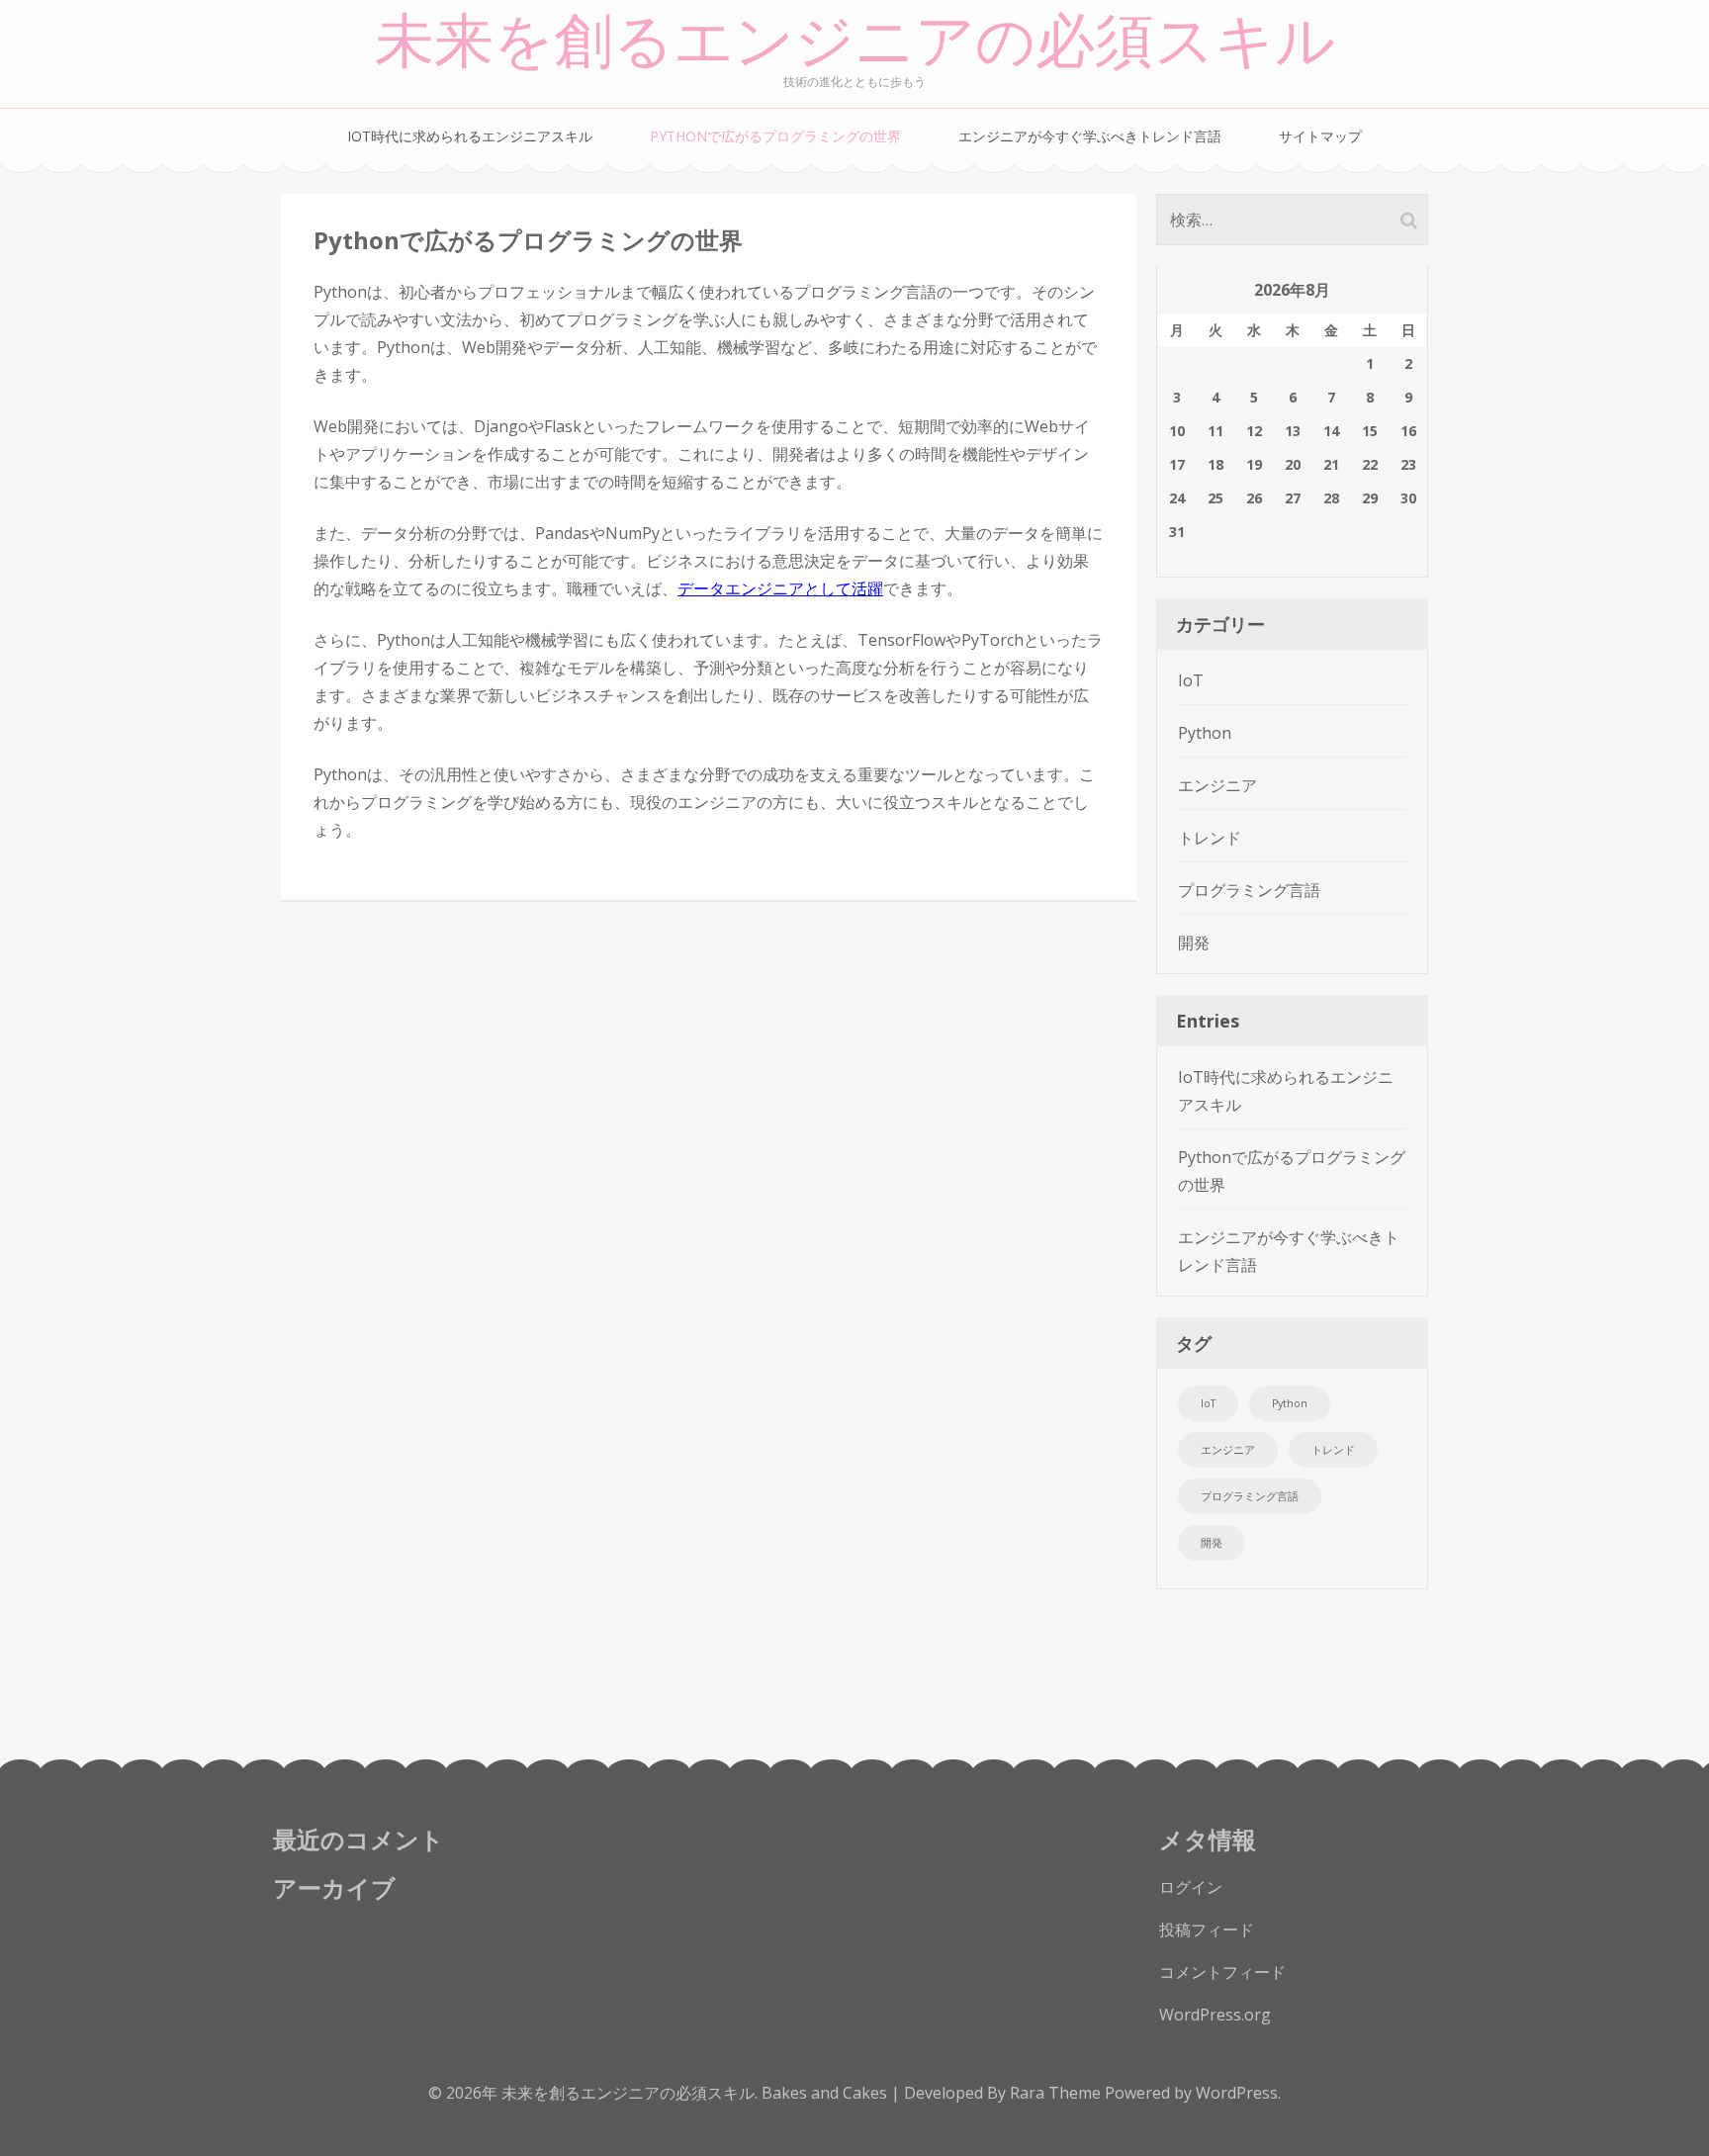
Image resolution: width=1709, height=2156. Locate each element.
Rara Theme (1057, 2093)
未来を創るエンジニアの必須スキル (855, 42)
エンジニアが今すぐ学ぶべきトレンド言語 (1090, 136)
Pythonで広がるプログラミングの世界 (775, 136)
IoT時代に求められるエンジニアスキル (470, 136)
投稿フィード (1207, 1930)
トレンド (1210, 838)
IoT (1191, 680)
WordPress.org (1215, 2015)
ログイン (1191, 1887)
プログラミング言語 (1249, 890)
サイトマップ (1320, 136)
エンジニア (1217, 785)
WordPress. (1238, 2093)
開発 (1194, 943)
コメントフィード (1222, 1972)
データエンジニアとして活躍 (780, 588)
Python (1205, 733)
